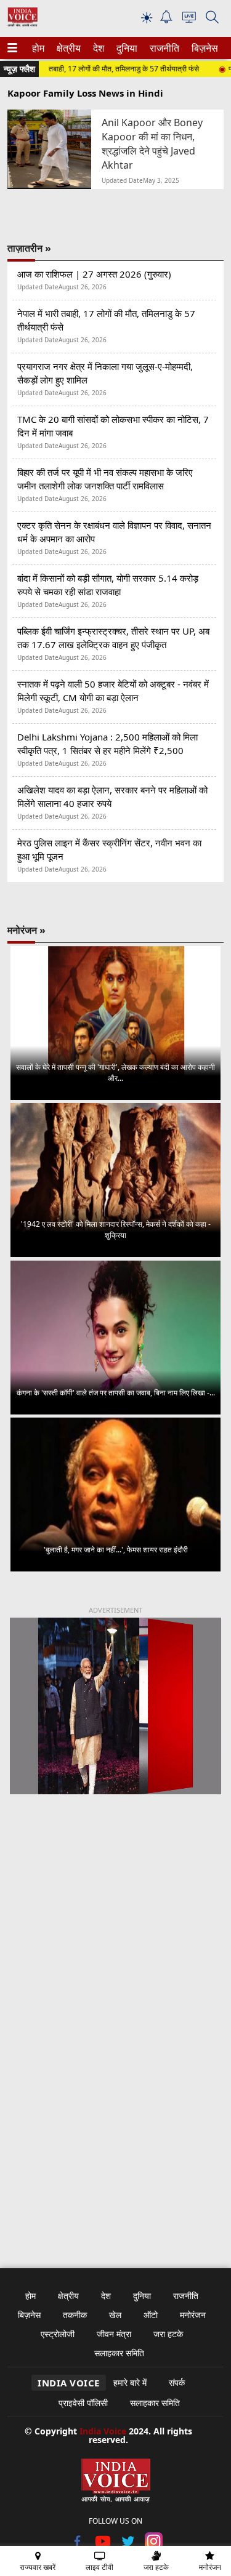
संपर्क (177, 2382)
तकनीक (75, 2315)
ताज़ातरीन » (29, 248)
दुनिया (126, 48)
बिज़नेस (203, 48)
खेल (115, 2315)
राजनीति (163, 48)
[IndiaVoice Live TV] (189, 19)
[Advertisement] (115, 1948)
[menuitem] (38, 48)
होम (38, 48)
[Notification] (166, 20)
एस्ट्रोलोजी (58, 2334)
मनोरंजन (193, 2315)
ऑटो (151, 2315)
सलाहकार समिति (119, 2353)
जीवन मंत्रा (114, 2334)
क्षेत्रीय (67, 48)
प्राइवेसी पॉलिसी (83, 2403)
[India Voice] (22, 24)
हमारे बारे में (130, 2382)
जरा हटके (168, 2334)
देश (98, 48)
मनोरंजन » (26, 930)
